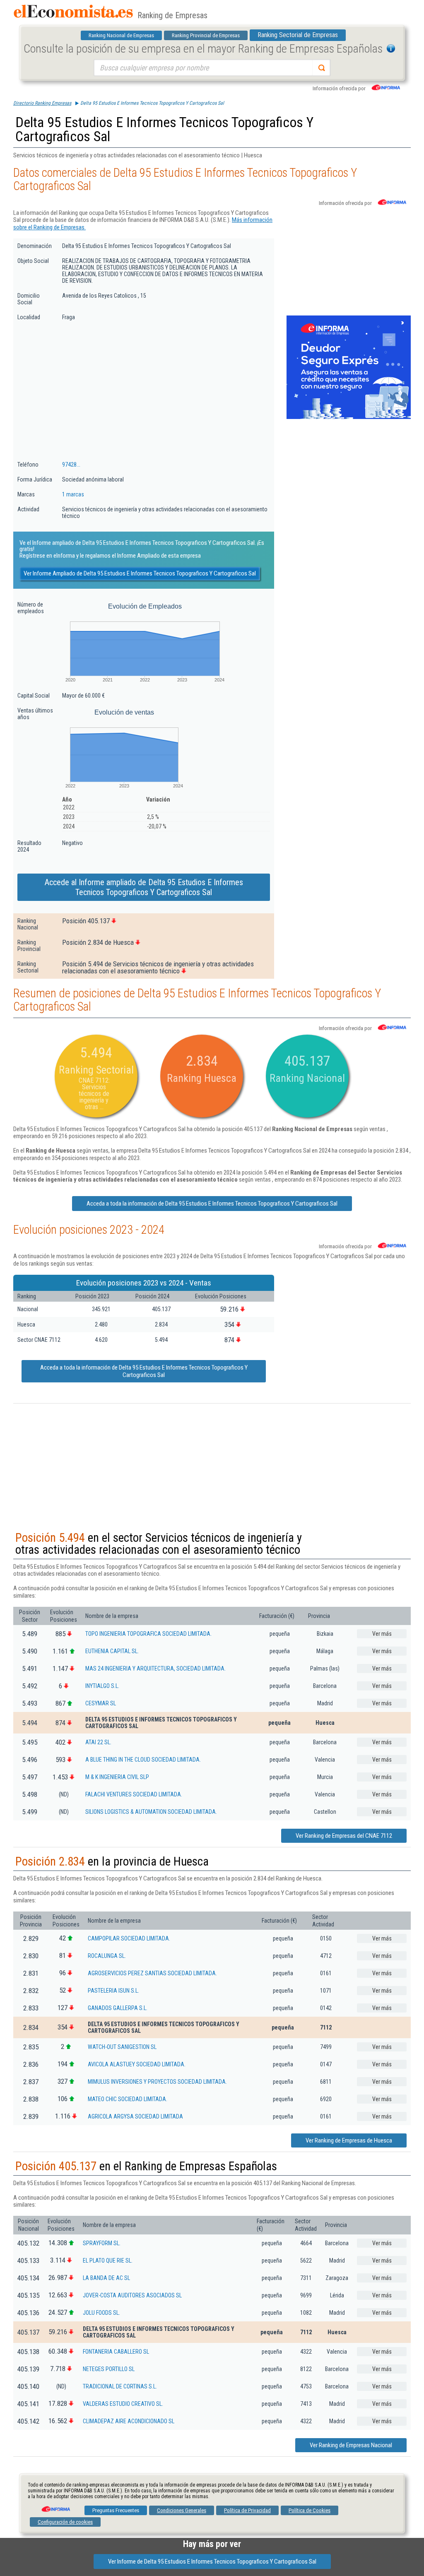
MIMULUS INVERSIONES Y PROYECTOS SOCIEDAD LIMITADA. (157, 2082)
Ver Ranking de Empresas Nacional (351, 2445)
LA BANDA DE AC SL (106, 2278)
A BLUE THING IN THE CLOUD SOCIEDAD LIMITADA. (143, 1760)
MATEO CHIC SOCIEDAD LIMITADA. (128, 2099)
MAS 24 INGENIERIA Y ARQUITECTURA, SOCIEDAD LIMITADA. (155, 1668)
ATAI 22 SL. (98, 1742)
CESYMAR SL (101, 1703)
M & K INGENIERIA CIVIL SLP (117, 1777)
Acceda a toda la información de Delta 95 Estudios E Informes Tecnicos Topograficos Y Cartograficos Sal (212, 1204)
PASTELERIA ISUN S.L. (113, 1991)
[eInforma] (55, 2506)
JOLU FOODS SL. (101, 2313)
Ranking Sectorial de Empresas (298, 35)
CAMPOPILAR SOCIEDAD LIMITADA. (129, 1938)
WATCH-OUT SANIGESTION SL (122, 2047)
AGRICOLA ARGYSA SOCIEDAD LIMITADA (135, 2116)
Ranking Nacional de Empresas (121, 35)
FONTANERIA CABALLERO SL (116, 2352)
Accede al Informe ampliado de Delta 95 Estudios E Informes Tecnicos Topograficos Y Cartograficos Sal (144, 887)
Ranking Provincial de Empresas (206, 35)
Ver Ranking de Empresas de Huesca (349, 2140)
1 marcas (73, 494)
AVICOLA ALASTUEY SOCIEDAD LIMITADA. (137, 2064)
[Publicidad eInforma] (349, 417)
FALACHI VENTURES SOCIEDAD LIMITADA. (134, 1794)
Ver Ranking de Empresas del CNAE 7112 (344, 1836)
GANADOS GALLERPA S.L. (118, 2008)
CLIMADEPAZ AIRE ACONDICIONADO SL (129, 2421)
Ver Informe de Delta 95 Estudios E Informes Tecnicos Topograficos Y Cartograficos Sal (212, 2562)
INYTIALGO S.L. (102, 1686)
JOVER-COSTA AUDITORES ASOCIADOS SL (132, 2295)
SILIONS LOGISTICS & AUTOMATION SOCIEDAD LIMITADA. (151, 1812)
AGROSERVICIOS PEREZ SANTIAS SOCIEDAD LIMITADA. (152, 1973)
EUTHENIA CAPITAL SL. (112, 1651)
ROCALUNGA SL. (107, 1956)
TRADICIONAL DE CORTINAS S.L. (120, 2386)
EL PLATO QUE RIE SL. (108, 2261)
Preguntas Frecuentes (116, 2510)
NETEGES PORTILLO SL (109, 2369)
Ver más (382, 1634)
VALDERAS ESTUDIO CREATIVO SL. (123, 2404)
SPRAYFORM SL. (102, 2243)
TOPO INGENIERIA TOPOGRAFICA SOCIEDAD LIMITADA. (148, 1634)
